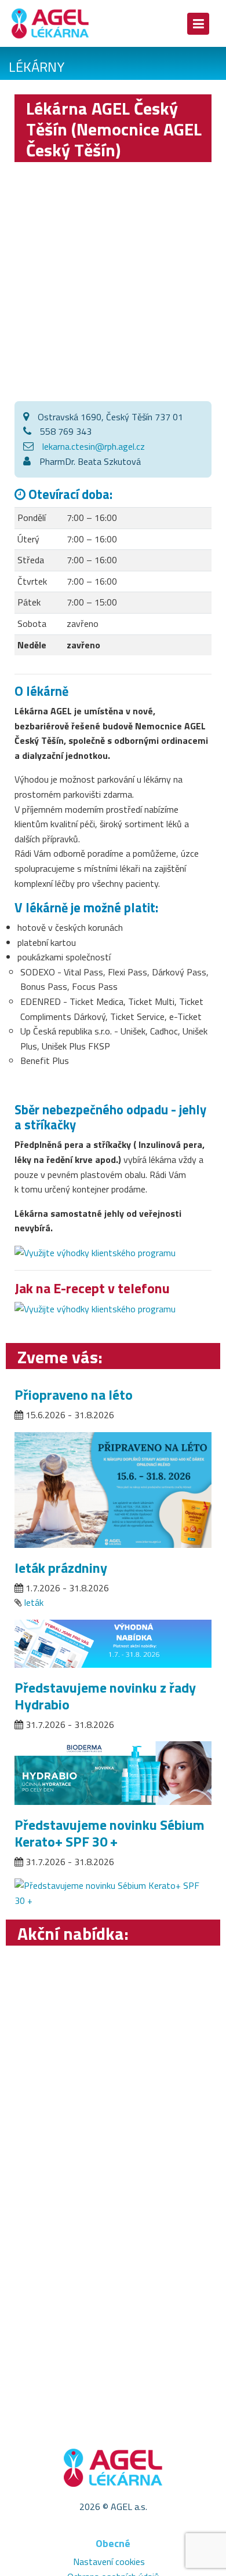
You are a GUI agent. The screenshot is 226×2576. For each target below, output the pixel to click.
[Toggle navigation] (198, 24)
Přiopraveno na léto (74, 1395)
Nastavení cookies (109, 2562)
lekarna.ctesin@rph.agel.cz (94, 446)
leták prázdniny (61, 1568)
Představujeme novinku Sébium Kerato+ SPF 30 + (110, 1833)
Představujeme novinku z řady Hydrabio (105, 1696)
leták (34, 1602)
